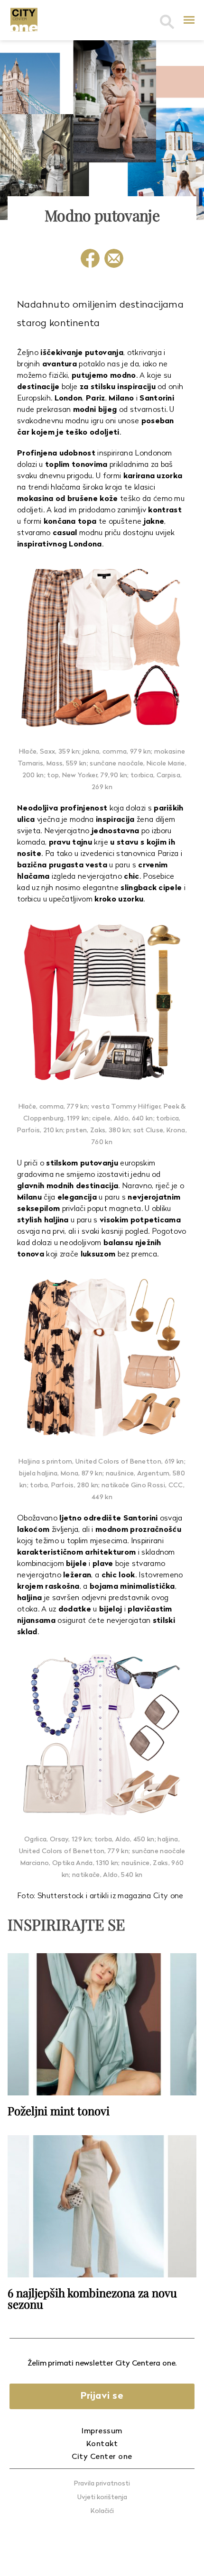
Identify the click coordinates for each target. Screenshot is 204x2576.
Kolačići (102, 2511)
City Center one (102, 2457)
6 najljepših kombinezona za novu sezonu (92, 2298)
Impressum (102, 2431)
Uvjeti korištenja (102, 2498)
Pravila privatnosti (102, 2484)
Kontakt (102, 2444)
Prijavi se (102, 2396)
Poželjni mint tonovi (59, 2111)
